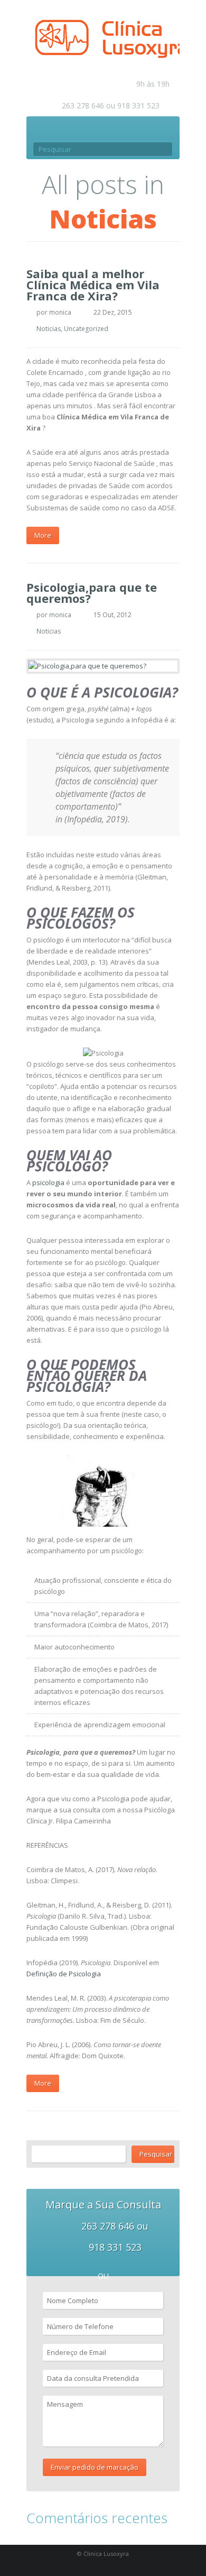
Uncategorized (86, 329)
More (43, 535)
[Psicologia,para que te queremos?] (103, 666)
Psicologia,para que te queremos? (92, 593)
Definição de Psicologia (64, 1974)
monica (60, 312)
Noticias (49, 329)
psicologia (48, 1182)
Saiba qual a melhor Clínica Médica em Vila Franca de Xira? (93, 285)
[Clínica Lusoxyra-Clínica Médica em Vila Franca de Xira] (106, 38)
